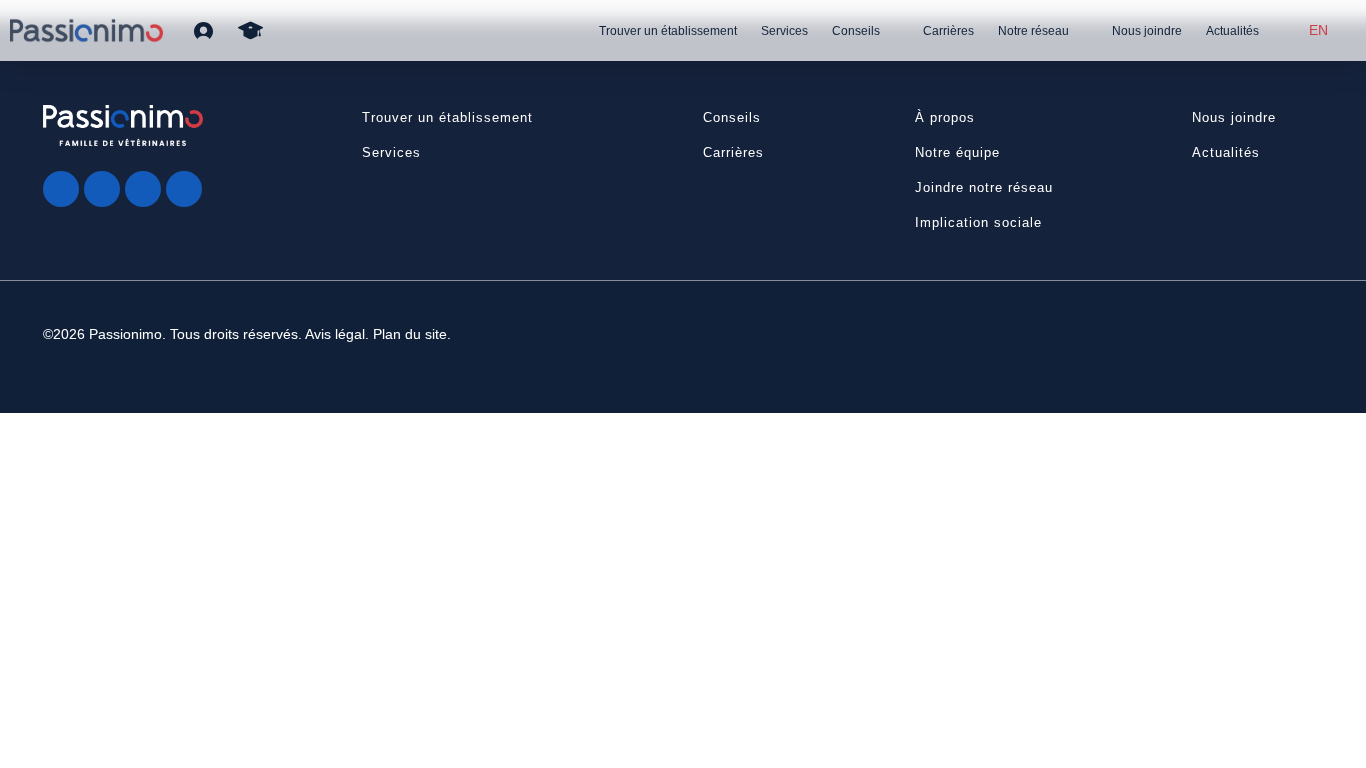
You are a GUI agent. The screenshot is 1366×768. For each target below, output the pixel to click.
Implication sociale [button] (978, 222)
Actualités (1232, 31)
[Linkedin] (184, 189)
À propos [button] (945, 117)
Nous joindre (1147, 31)
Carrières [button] (733, 152)
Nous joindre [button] (1234, 117)
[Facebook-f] (61, 189)
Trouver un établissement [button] (447, 117)
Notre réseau (1033, 31)
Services (784, 31)
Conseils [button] (732, 117)
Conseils (856, 31)
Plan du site (410, 334)
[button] (203, 30)
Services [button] (391, 152)
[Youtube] (143, 189)
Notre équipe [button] (957, 152)
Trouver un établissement (668, 31)
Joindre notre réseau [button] (984, 187)
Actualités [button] (1226, 152)
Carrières (948, 31)
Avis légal (335, 334)
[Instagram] (102, 189)
